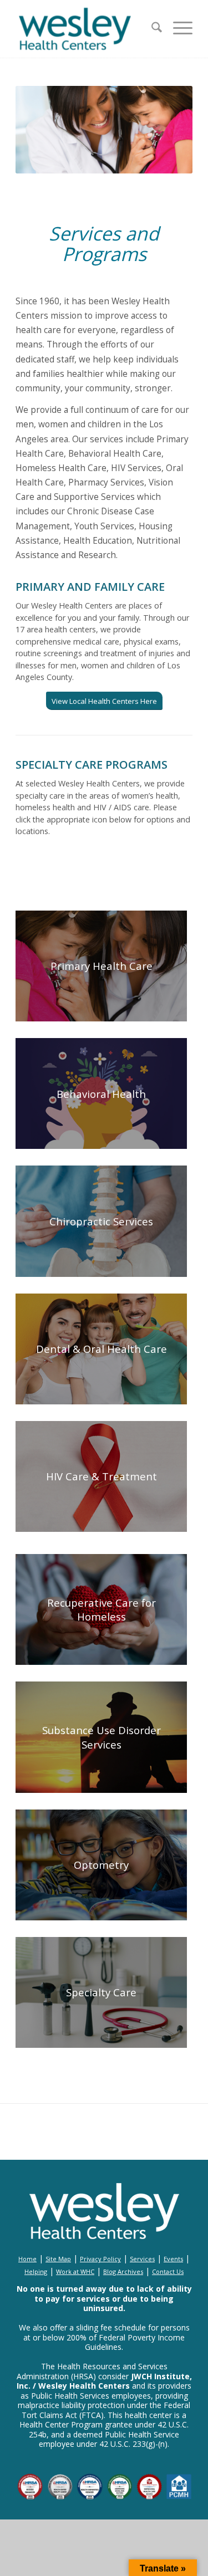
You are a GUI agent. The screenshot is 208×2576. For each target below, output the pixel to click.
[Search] (151, 29)
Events (173, 2259)
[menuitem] (151, 29)
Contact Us (168, 2271)
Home (27, 2259)
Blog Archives (123, 2271)
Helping (36, 2271)
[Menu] (177, 29)
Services (142, 2259)
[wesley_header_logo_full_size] (86, 29)
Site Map (58, 2259)
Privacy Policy (100, 2259)
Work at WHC (75, 2271)
